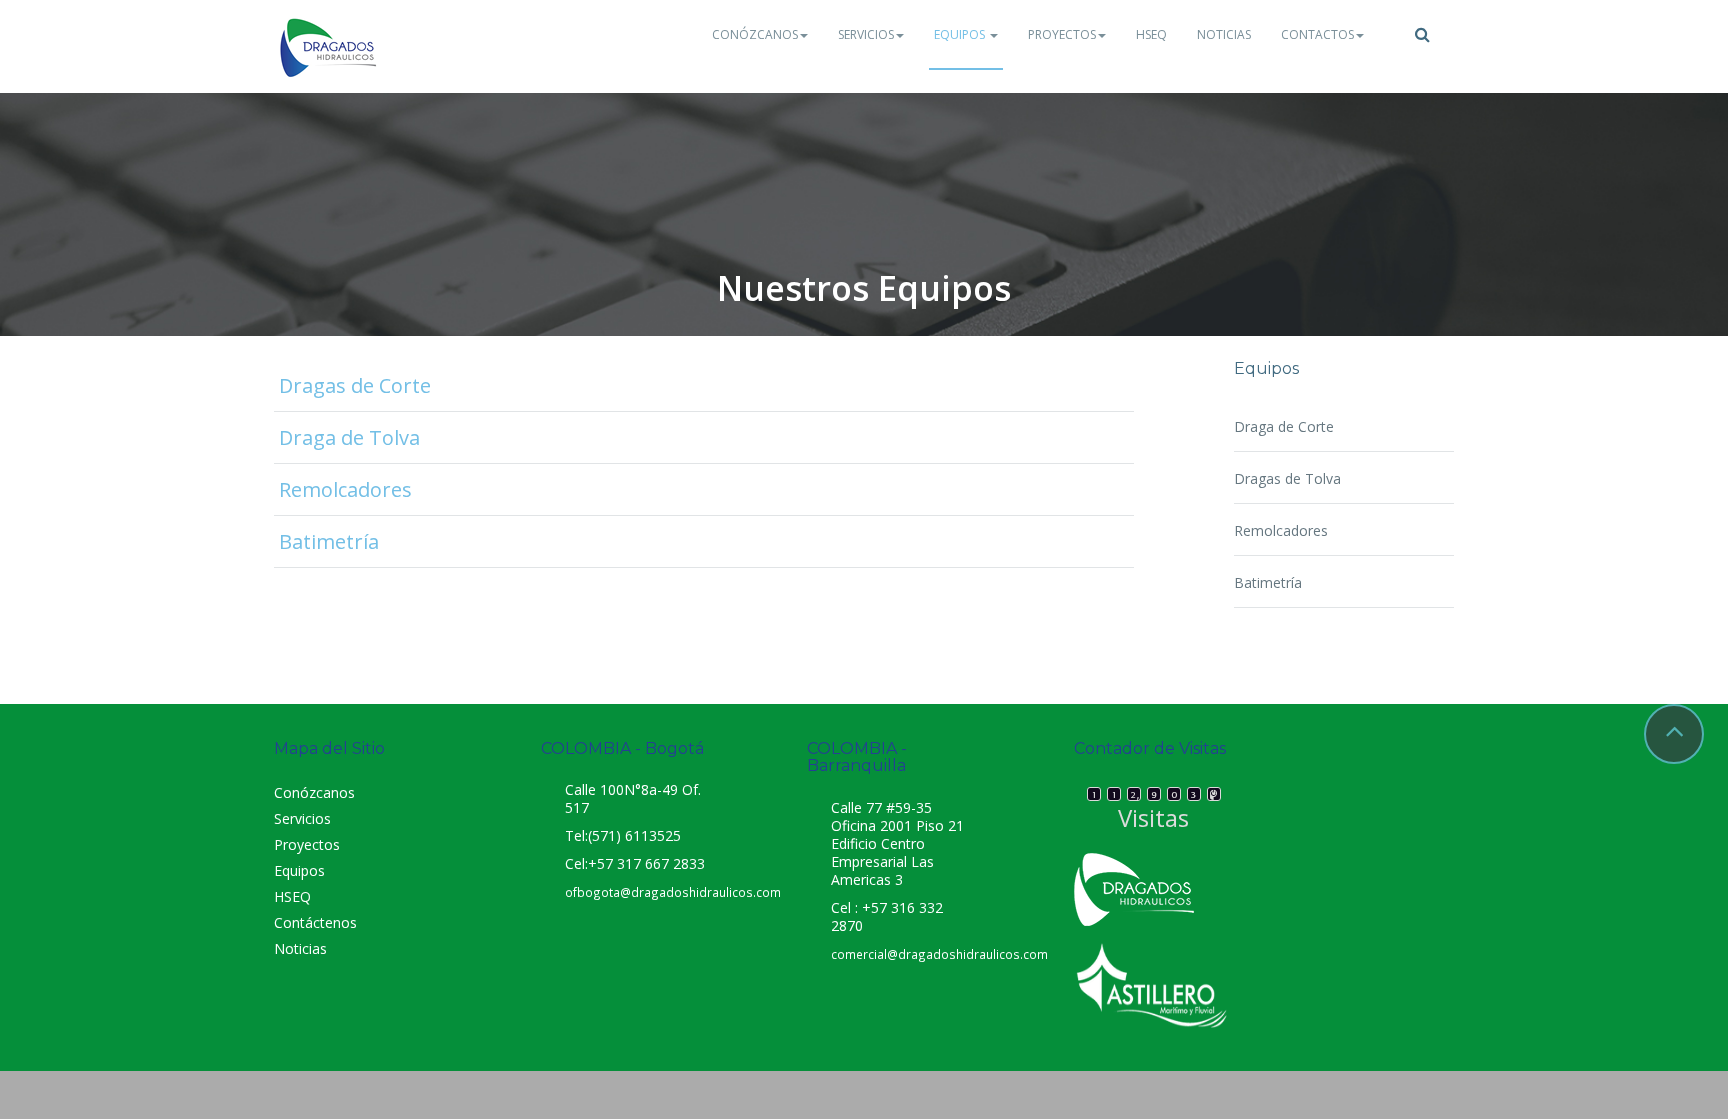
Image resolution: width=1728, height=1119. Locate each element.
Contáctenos (315, 922)
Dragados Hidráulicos (1441, 909)
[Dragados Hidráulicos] (329, 46)
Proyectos (1062, 34)
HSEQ (1151, 34)
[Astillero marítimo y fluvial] (1151, 984)
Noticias (1224, 34)
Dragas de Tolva (1287, 478)
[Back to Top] (1674, 734)
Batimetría (329, 541)
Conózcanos (755, 34)
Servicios (866, 34)
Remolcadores (345, 489)
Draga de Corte (1284, 426)
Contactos (1317, 34)
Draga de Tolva (349, 437)
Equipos (961, 34)
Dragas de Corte (355, 385)
